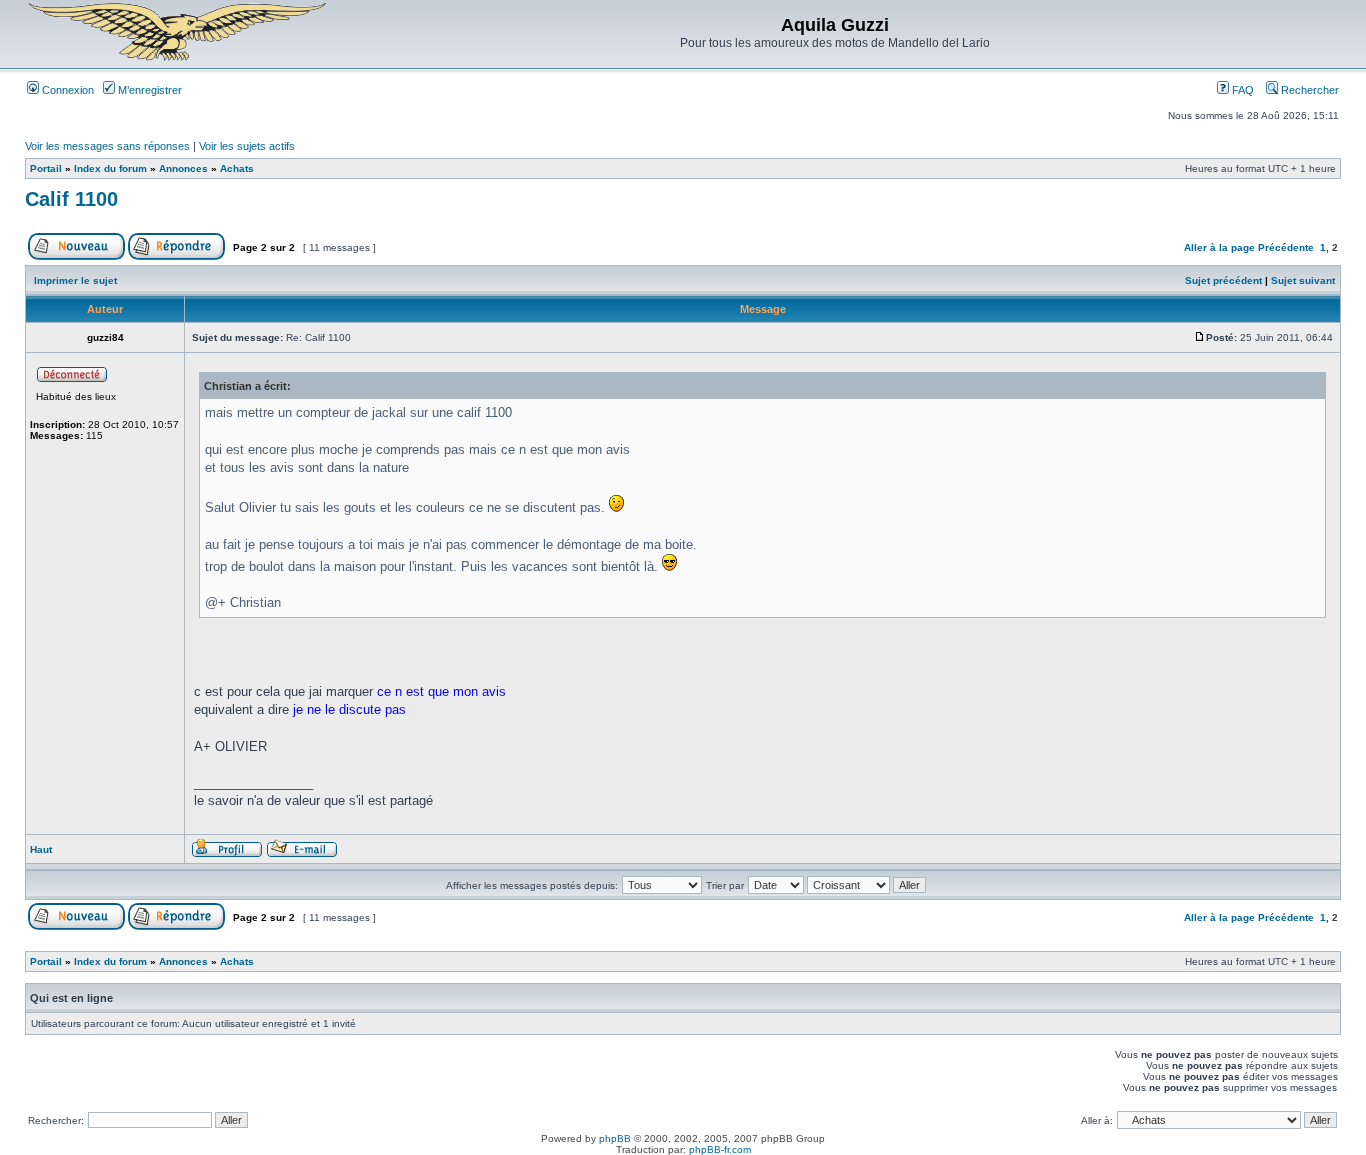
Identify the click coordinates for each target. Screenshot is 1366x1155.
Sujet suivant (1303, 280)
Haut (41, 849)
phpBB (615, 1138)
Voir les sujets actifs (247, 146)
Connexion (66, 90)
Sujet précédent (1223, 280)
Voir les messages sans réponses (107, 146)
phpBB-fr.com (720, 1149)
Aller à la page (1219, 247)
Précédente (1286, 247)
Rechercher (1308, 90)
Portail (46, 168)
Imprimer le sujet (75, 280)
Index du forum (110, 168)
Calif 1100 (71, 199)
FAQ (1241, 90)
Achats (237, 168)
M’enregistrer (148, 90)
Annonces (183, 168)
